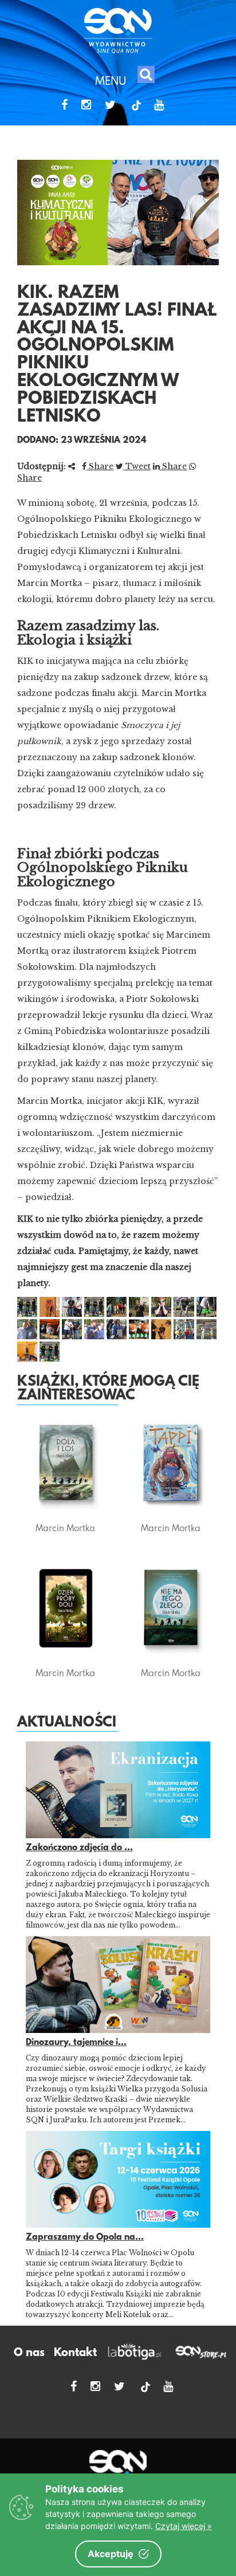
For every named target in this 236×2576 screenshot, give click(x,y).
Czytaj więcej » (184, 2526)
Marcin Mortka (65, 1528)
